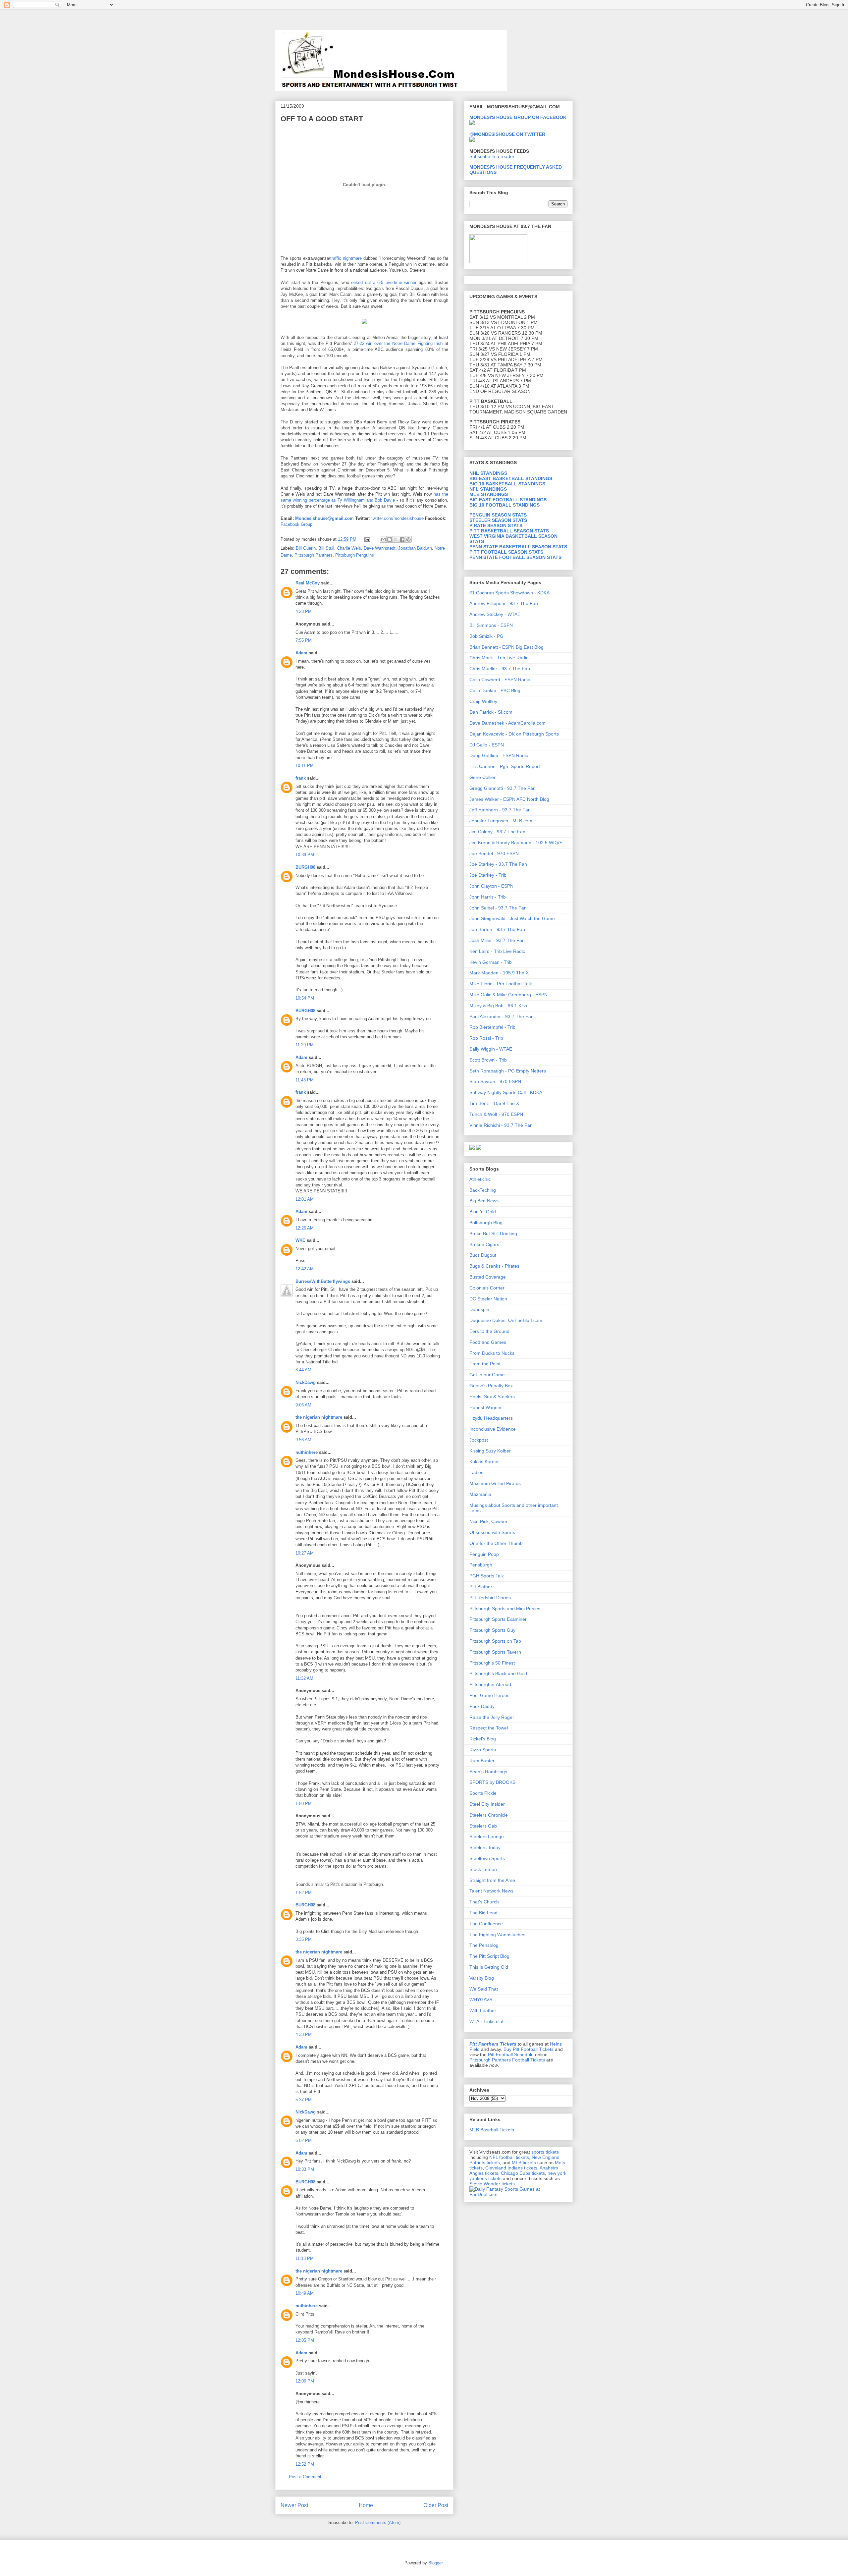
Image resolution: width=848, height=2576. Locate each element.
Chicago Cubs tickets (523, 2173)
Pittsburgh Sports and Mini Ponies (505, 1609)
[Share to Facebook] (402, 539)
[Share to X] (396, 539)
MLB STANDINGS (489, 494)
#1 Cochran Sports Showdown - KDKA (509, 593)
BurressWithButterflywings (323, 1281)
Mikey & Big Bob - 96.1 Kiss (498, 1006)
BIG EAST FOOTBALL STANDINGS (508, 500)
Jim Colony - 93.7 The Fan (497, 832)
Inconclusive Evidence (493, 1429)
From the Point (485, 1364)
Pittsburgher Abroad (490, 1684)
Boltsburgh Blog (486, 1223)
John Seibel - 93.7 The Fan (498, 908)
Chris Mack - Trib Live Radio (499, 658)
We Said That (484, 1989)
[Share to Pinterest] (408, 539)
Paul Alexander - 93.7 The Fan (502, 1016)
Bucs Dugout (483, 1255)
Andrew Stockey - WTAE (495, 614)
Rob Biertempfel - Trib (492, 1027)
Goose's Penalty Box (491, 1386)
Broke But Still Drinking (493, 1233)
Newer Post (294, 2505)
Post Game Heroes (489, 1695)
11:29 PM (305, 1045)
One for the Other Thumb (496, 1543)
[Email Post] (367, 539)
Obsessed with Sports (492, 1532)
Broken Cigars (484, 1244)
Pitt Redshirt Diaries (490, 1598)
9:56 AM (303, 1440)
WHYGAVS (481, 2000)
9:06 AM (303, 1405)
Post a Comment (305, 2477)
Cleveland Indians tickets (511, 2168)
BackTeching (483, 1190)
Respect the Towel (489, 1728)
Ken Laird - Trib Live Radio (497, 951)
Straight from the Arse (492, 1880)
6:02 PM (304, 2140)
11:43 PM (305, 1080)
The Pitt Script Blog (489, 1956)
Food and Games (488, 1342)
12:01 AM (305, 1199)
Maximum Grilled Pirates (495, 1483)
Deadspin (479, 1309)
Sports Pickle (483, 1793)
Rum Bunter (482, 1761)
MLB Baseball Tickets (492, 2130)
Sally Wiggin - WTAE (491, 1049)
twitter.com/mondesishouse (397, 518)
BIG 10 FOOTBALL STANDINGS (504, 505)
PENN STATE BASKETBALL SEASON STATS (518, 547)
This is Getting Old (489, 1967)
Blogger (435, 2563)
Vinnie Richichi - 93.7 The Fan (501, 1125)
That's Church (484, 1902)
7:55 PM (304, 640)
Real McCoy (308, 583)
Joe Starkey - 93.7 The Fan (498, 864)
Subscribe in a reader (492, 156)
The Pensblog (484, 1945)
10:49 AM (305, 2293)
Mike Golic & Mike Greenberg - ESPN (508, 995)
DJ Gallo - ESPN (487, 745)
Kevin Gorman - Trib (491, 962)
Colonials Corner (487, 1288)
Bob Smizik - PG (486, 636)
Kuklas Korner (484, 1461)
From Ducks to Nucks (492, 1353)
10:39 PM (305, 855)
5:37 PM (304, 2100)
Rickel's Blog (483, 1739)
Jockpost (479, 1440)
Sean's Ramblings (488, 1772)
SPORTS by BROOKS (492, 1782)
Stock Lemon (483, 1869)
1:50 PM (304, 1804)
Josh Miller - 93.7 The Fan (497, 940)
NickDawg (306, 1382)
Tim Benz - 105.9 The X (494, 1103)
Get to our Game (487, 1375)
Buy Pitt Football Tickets (529, 2049)
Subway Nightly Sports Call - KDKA (506, 1092)
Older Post (436, 2505)
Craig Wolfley (483, 701)
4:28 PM (304, 611)
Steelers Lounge (487, 1836)
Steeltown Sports (487, 1858)
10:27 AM (305, 1553)
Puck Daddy (482, 1706)
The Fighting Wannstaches (497, 1935)
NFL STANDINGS (488, 489)
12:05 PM (305, 2340)
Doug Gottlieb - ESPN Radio (499, 755)
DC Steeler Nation (488, 1299)
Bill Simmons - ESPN (491, 625)
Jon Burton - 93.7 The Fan (497, 929)
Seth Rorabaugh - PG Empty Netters (508, 1071)
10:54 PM (305, 998)
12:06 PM (305, 2381)
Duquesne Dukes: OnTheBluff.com (506, 1320)
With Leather (483, 2010)
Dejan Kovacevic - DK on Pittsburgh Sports (514, 734)
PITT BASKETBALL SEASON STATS (509, 531)
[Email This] (383, 539)
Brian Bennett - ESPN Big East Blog (506, 647)
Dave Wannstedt (380, 548)
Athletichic (480, 1179)
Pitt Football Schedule (511, 2055)
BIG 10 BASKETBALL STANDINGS (507, 484)
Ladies (476, 1472)
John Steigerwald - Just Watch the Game (512, 918)
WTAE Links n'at (486, 2021)
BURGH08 (305, 867)
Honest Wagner (486, 1407)
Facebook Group (296, 524)
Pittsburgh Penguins (355, 555)
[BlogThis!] (390, 539)
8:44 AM (303, 1370)
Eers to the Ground (489, 1331)
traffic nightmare (346, 258)
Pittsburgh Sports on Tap (495, 1641)
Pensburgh (481, 1565)
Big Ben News (484, 1201)
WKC (300, 1240)
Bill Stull (326, 548)
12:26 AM (305, 1228)
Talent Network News (491, 1891)
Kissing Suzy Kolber (490, 1451)
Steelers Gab (483, 1826)
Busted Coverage (488, 1277)
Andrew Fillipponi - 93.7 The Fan (504, 603)
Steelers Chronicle (489, 1815)
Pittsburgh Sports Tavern (495, 1652)
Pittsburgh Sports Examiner (498, 1619)
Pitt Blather (481, 1587)
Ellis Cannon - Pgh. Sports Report (505, 766)
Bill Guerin (306, 548)
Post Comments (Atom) (378, 2522)
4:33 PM (304, 2034)
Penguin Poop (484, 1554)
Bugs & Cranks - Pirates (494, 1266)
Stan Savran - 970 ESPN (495, 1081)
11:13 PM (305, 2258)
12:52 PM (305, 2464)
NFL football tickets (509, 2157)
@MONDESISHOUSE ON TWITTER (507, 134)
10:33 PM (305, 2169)
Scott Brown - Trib (488, 1060)
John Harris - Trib (488, 897)
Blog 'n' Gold (483, 1212)
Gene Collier (482, 777)
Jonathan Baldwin (415, 548)
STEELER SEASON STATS (498, 520)
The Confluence (486, 1924)
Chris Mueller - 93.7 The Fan (500, 669)
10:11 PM (305, 766)
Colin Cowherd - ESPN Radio (500, 680)
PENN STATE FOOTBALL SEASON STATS (515, 557)
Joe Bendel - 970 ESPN (494, 853)
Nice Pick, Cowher (488, 1521)
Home (366, 2505)
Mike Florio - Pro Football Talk (501, 984)
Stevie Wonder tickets (492, 2184)
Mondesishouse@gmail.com (324, 518)
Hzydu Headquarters (491, 1418)
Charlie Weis (349, 548)
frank (301, 778)
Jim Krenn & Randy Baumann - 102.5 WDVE (516, 843)
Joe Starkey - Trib (488, 875)
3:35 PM (304, 1939)
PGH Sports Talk (487, 1576)
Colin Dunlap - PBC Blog (495, 690)
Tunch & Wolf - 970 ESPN (496, 1114)
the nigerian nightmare (319, 1417)
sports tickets (545, 2152)
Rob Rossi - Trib (486, 1038)
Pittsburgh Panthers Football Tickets (507, 2060)
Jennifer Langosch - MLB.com (501, 821)
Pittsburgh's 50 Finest (492, 1663)
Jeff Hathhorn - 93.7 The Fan (500, 810)
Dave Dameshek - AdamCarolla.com (507, 723)
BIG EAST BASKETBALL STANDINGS (511, 478)
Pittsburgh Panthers (314, 555)
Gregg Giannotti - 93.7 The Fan (503, 788)
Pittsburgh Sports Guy (492, 1630)
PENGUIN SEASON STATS (498, 515)
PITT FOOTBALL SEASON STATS (506, 552)
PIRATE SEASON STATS (496, 525)
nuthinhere (307, 1452)
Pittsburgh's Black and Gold (498, 1673)
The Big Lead (483, 1913)
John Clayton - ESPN (491, 886)
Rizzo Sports (483, 1750)
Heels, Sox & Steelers (492, 1397)
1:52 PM (304, 1893)
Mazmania (480, 1494)
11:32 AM (304, 1678)
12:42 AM (305, 1269)
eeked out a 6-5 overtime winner (385, 282)
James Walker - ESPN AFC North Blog (509, 799)
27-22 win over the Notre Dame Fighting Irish (398, 343)
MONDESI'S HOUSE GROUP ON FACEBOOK (518, 117)
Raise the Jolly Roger (492, 1717)
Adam (301, 653)
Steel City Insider (487, 1804)
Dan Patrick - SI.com (491, 712)
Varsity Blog (482, 1978)
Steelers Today (485, 1847)
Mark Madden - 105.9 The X (499, 973)
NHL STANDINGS (488, 473)
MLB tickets (524, 2163)
